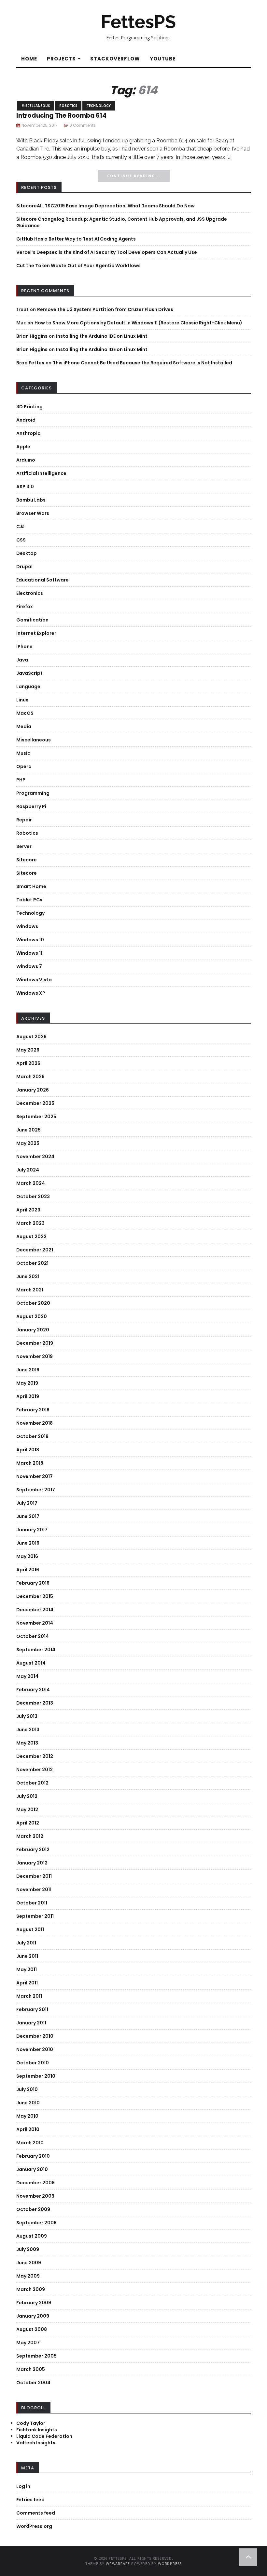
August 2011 (30, 1929)
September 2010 (36, 2076)
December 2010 (35, 2036)
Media (24, 726)
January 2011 (31, 2023)
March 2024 (31, 1183)
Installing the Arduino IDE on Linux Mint (102, 336)
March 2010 (30, 2143)
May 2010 (27, 2116)
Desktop (27, 553)
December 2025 (35, 1103)
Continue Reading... (134, 176)
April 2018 (28, 1450)
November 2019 (35, 1356)
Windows (27, 926)
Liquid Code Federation (44, 2436)
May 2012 (27, 1810)
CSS (21, 540)
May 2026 (28, 1050)
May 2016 (27, 1556)
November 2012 (35, 1770)
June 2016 (28, 1543)
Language (28, 686)
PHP (21, 780)
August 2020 (32, 1316)
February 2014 (33, 1690)
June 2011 (27, 1956)
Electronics (30, 593)
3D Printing (29, 407)
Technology (99, 106)
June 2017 (28, 1516)
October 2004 (33, 2383)
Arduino (26, 460)
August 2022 (31, 1236)
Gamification (32, 620)
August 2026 (31, 1037)
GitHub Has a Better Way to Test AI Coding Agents (76, 239)
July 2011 (26, 1943)
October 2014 (33, 1636)
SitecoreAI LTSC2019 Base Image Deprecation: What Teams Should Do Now (105, 206)
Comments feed (36, 2513)
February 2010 (33, 2156)
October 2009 (33, 2209)
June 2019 (28, 1370)
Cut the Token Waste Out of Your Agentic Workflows (78, 266)
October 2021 (32, 1263)
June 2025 (28, 1130)
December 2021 (35, 1250)
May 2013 (27, 1743)
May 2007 (28, 2343)
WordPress (170, 2563)
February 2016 (33, 1583)
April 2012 (28, 1823)
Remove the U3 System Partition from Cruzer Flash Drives (105, 309)
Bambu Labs (31, 500)
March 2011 (29, 1996)
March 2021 (30, 1290)
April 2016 (28, 1570)
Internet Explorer (36, 633)
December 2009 (35, 2183)
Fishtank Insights (37, 2430)
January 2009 (33, 2316)
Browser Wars (33, 513)
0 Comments (83, 125)
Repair (24, 820)
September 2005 (36, 2356)
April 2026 (28, 1063)
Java (22, 660)
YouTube (163, 59)
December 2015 (35, 1596)
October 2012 (32, 1783)
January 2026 (33, 1090)
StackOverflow (115, 59)
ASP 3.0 (25, 487)
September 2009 (36, 2223)
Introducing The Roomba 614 (61, 116)
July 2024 (28, 1170)
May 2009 (28, 2276)
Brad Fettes (30, 363)
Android (26, 420)
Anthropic (28, 433)
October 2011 (32, 1903)
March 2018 (30, 1463)
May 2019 (27, 1383)
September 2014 (36, 1650)
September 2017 (36, 1490)
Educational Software (42, 580)
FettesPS (138, 22)
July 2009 (28, 2249)
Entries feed (30, 2500)
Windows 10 (30, 940)
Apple (23, 447)
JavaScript (29, 673)
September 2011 (35, 1916)
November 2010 (35, 2049)
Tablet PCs (29, 900)
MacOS (25, 713)
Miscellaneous (36, 106)
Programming (33, 793)
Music (23, 753)
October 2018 (32, 1436)
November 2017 (35, 1476)
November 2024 (35, 1157)
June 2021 (28, 1276)
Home (29, 59)
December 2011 (34, 1876)
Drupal (24, 567)
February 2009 (34, 2303)
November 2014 (35, 1623)
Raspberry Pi (31, 806)
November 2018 (35, 1423)
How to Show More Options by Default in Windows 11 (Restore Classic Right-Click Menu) (138, 323)
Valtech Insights (36, 2443)
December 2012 (35, 1756)
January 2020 (33, 1330)
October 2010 (33, 2063)
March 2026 (30, 1077)
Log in (23, 2486)
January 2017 (32, 1530)
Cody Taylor (31, 2423)
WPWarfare (118, 2563)
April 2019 (28, 1396)
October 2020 (33, 1303)
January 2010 (32, 2169)
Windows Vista (34, 980)
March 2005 (31, 2369)
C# (20, 527)
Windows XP (31, 993)
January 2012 (32, 1863)
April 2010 (28, 2129)
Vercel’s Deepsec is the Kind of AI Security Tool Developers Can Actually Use (107, 252)
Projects (62, 59)
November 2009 (35, 2196)
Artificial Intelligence (41, 473)
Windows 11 (29, 953)
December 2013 (35, 1703)
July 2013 (27, 1716)
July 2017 (27, 1503)
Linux (22, 700)
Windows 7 (29, 966)
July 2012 (27, 1796)
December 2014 (35, 1610)
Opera (24, 766)
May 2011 (27, 1969)
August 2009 (32, 2236)
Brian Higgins (32, 336)
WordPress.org (34, 2526)
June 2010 (28, 2103)
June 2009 (29, 2263)
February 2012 (33, 1850)
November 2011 (34, 1890)
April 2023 (28, 1210)
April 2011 (27, 1983)
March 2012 (30, 1836)
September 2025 (36, 1117)
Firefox (25, 607)
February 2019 (33, 1410)
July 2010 (27, 2089)
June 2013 (28, 1730)
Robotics (68, 106)
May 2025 (28, 1143)
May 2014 (27, 1676)
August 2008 (32, 2329)
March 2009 (31, 2289)
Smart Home (31, 886)
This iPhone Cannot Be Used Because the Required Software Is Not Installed (142, 363)
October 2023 (33, 1196)
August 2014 (31, 1663)
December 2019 (35, 1343)
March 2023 (30, 1223)
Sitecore (27, 860)
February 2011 (32, 2009)
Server (24, 846)
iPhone (24, 647)
